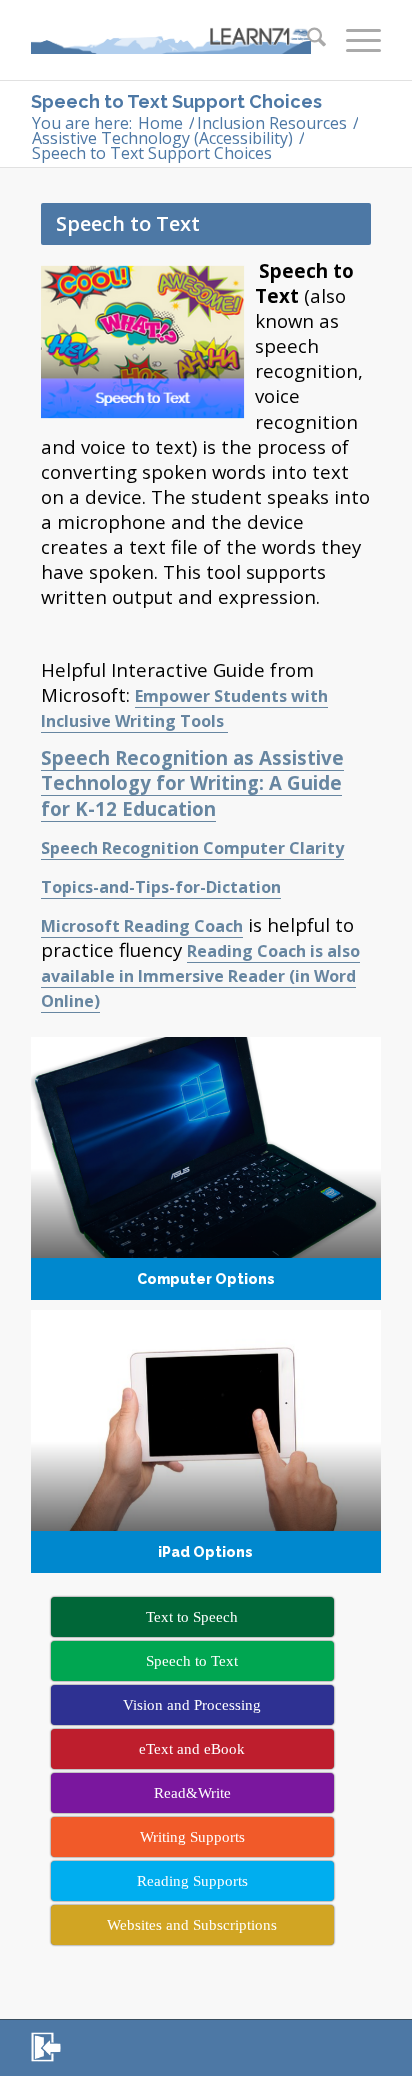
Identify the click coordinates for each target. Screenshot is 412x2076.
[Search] (306, 40)
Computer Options (206, 1168)
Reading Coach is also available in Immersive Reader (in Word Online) (200, 976)
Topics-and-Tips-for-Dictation (161, 887)
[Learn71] (171, 40)
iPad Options (206, 1441)
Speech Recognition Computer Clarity (192, 848)
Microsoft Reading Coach (142, 926)
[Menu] (353, 40)
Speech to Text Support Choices (176, 101)
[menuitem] (306, 40)
